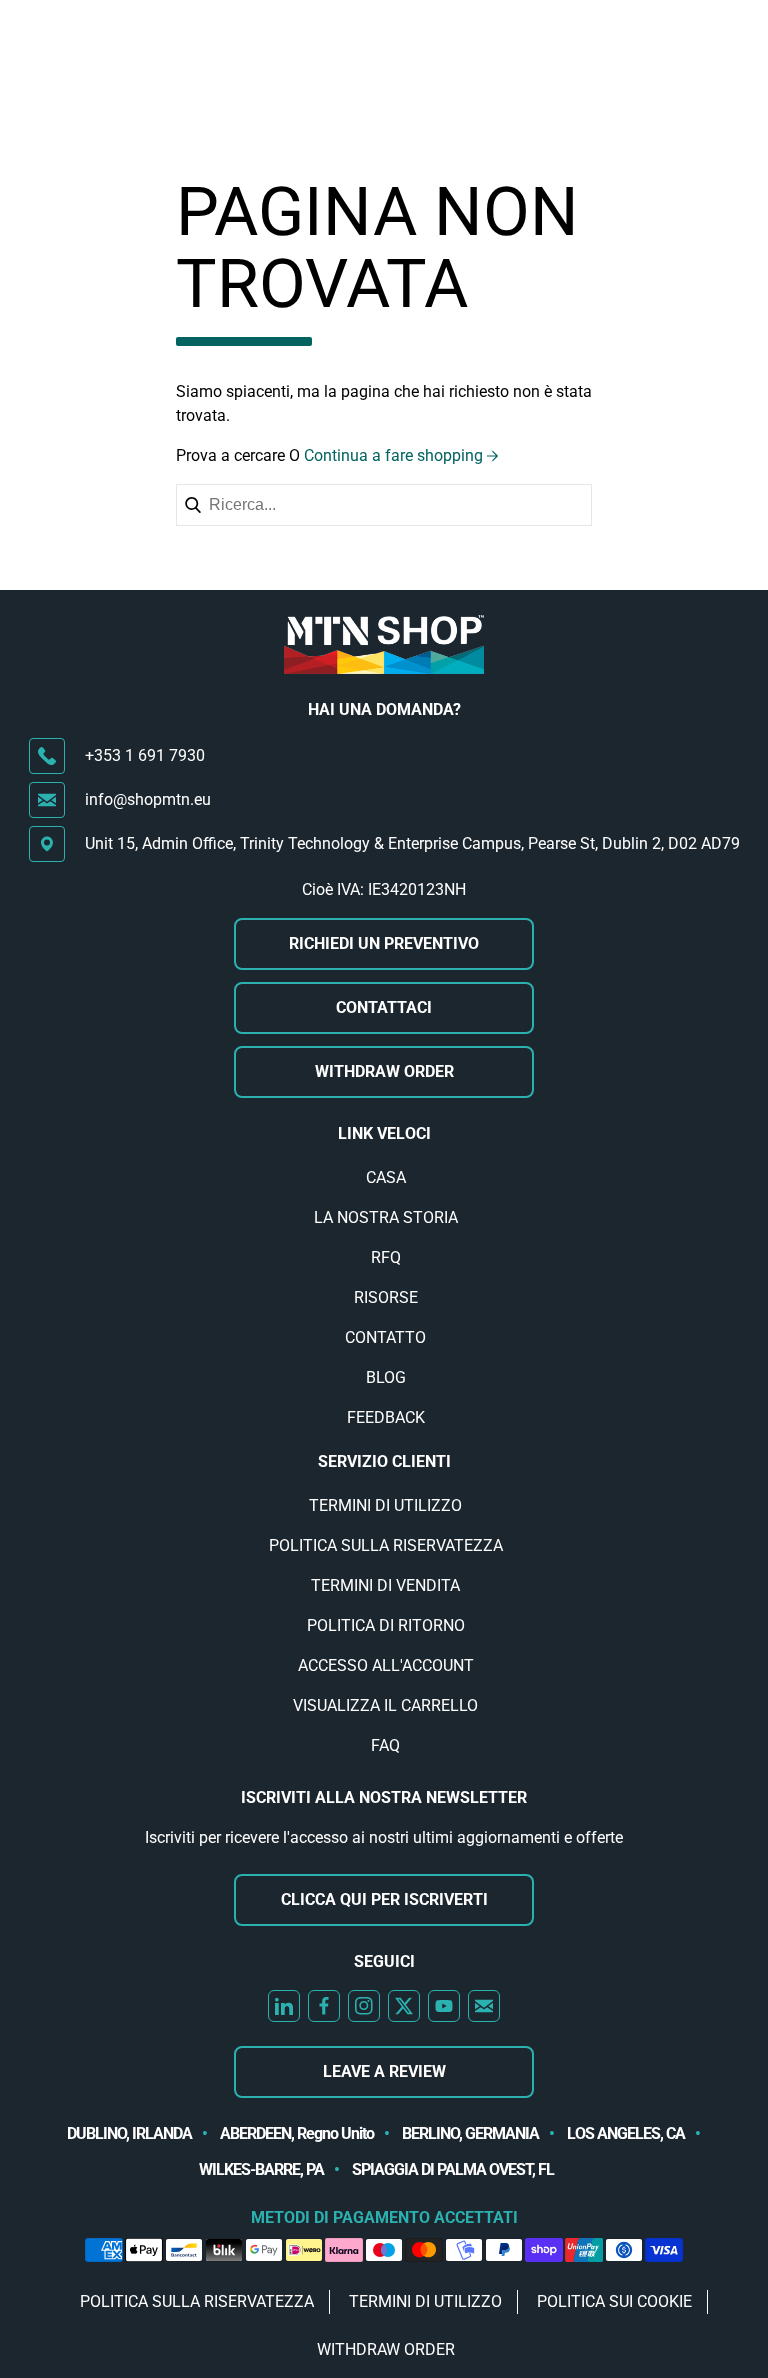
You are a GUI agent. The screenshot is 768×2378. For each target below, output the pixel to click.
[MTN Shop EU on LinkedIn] (284, 2006)
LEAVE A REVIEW (384, 2071)
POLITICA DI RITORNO (386, 1625)
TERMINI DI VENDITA (385, 1585)
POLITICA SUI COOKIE (614, 2301)
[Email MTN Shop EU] (484, 2006)
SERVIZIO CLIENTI (384, 1461)
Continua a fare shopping (393, 455)
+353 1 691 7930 (145, 755)
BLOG (386, 1377)
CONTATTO (385, 1337)
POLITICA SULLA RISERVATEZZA (386, 1545)
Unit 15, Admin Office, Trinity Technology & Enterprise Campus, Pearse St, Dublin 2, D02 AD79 (412, 843)
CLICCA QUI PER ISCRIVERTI (384, 1899)
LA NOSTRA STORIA (386, 1217)
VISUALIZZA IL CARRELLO (385, 1705)
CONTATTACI (384, 1007)
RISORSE (386, 1297)
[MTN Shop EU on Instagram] (364, 2006)
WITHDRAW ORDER (384, 1071)
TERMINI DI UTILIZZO (385, 1505)
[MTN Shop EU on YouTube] (444, 2006)
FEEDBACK (386, 1417)
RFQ (386, 1257)
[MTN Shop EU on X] (404, 2006)
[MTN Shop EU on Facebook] (324, 2006)
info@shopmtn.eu (148, 799)
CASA (386, 1177)
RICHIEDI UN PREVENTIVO (384, 943)
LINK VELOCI (384, 1133)
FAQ (385, 1745)
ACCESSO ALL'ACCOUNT (386, 1665)
